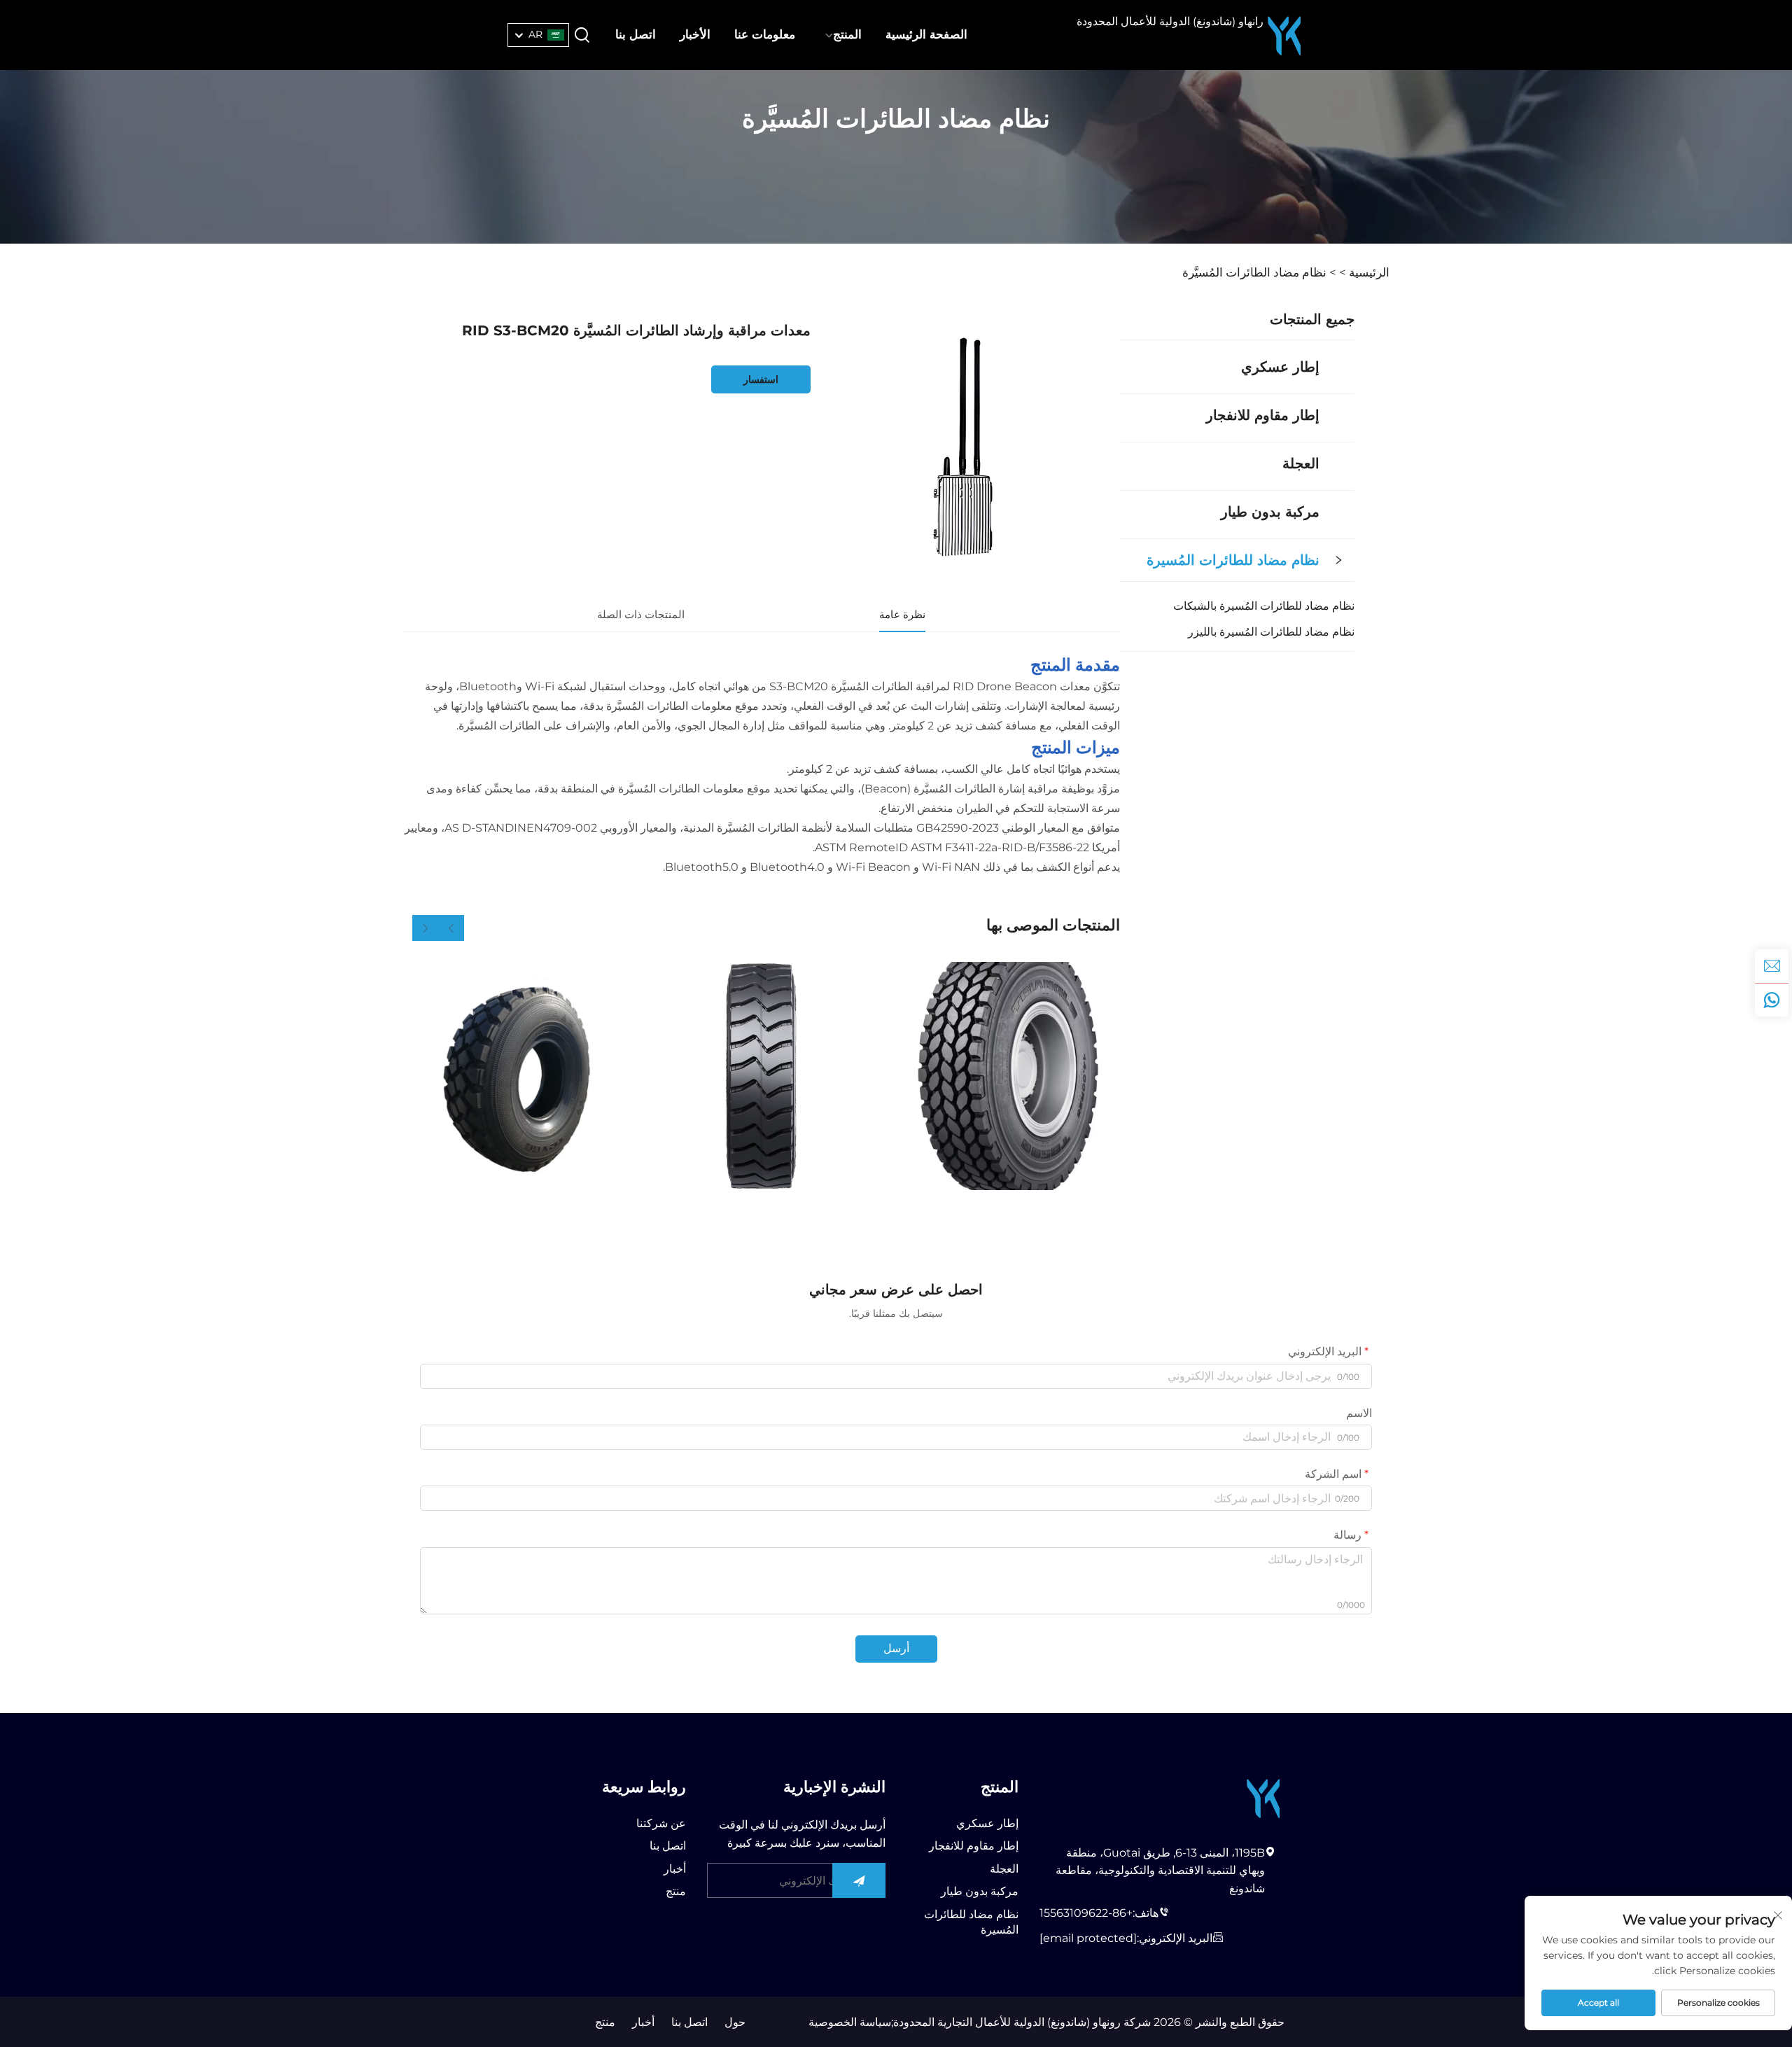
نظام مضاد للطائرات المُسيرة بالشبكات (1264, 606)
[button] (451, 928)
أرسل (896, 1648)
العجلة (1301, 463)
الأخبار (695, 34)
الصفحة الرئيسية (926, 34)
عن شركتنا (661, 1823)
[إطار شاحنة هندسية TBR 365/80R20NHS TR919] (761, 1076)
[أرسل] (859, 1880)
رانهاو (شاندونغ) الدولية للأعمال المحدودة (1170, 21)
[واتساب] (1772, 1000)
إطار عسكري (1280, 367)
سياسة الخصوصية (850, 2022)
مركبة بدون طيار (1270, 512)
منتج (676, 1891)
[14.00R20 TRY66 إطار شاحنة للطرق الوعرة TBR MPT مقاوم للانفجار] (517, 1076)
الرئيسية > (1364, 272)
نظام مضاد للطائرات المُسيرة (1233, 560)
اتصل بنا (636, 34)
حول (735, 2022)
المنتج (847, 34)
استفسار (761, 379)
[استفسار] (1772, 966)
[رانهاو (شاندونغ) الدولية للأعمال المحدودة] (1284, 35)
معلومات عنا (765, 34)
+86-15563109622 (1086, 1913)
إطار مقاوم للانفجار (1263, 415)
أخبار (675, 1869)
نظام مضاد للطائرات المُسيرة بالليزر (1271, 632)
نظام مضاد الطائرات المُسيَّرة (1254, 272)
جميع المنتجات (1312, 319)
